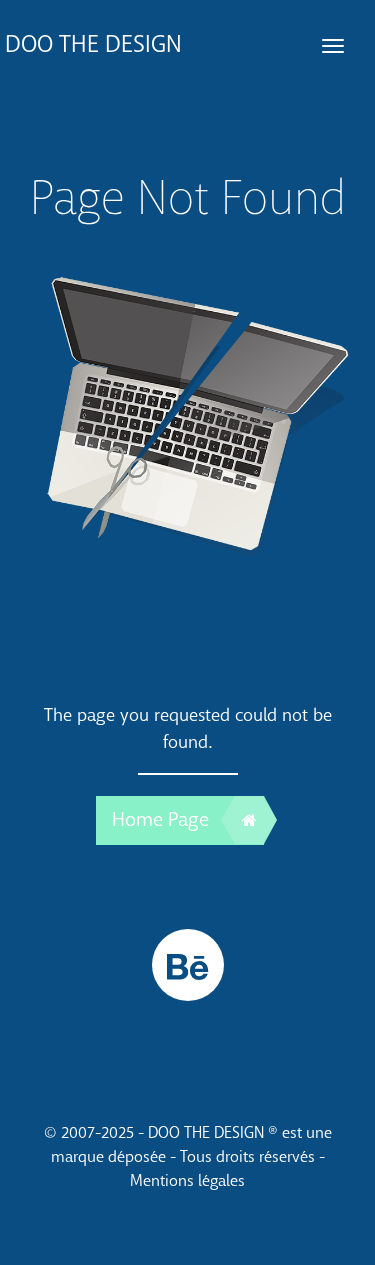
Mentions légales (187, 1180)
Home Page (160, 819)
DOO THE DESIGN (93, 44)
